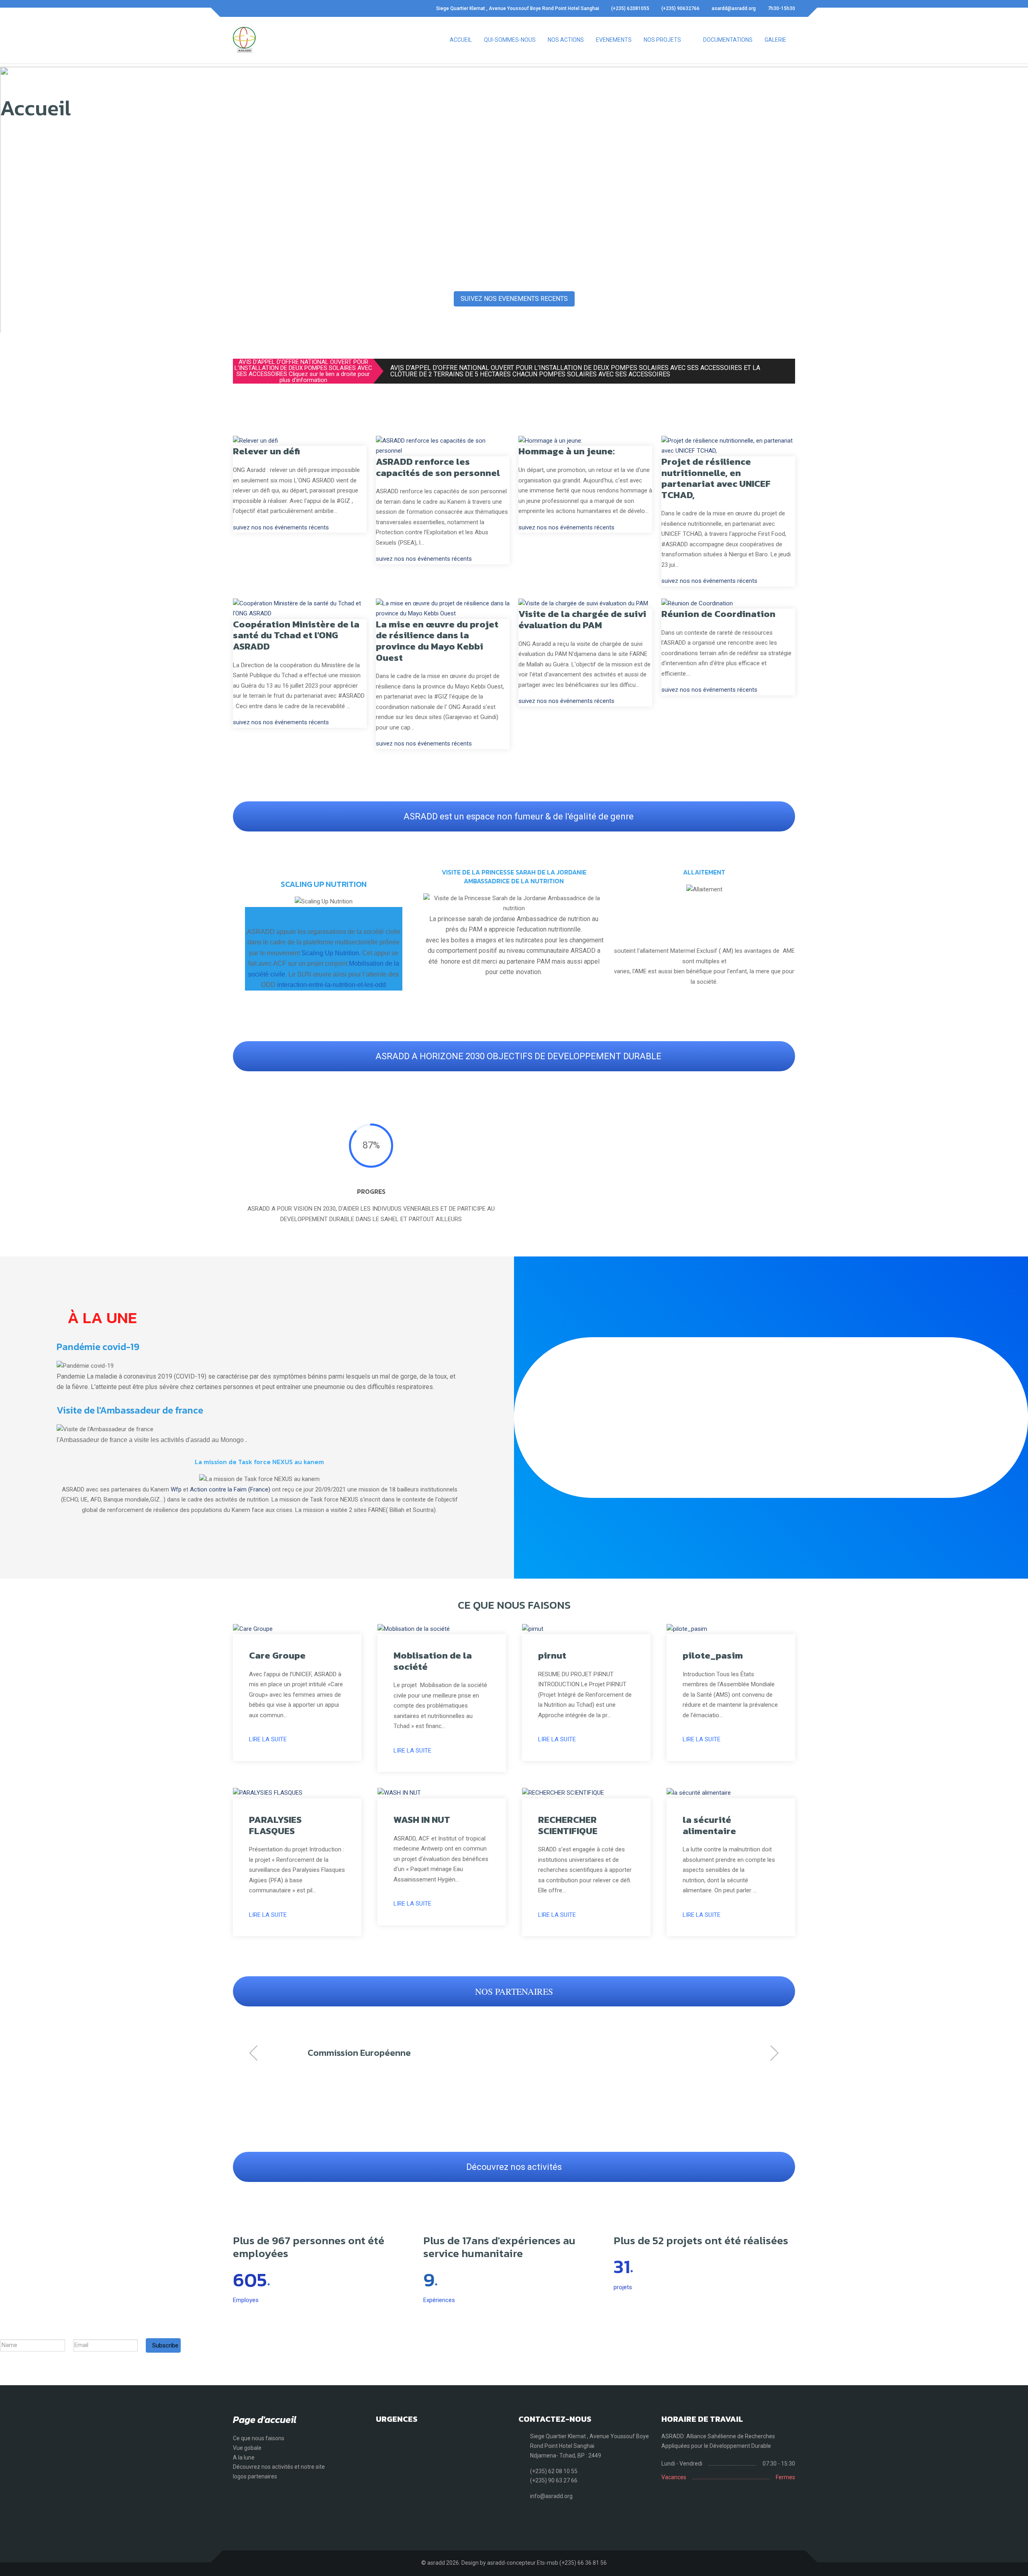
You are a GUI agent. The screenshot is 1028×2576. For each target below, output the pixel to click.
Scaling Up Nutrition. (331, 953)
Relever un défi (266, 451)
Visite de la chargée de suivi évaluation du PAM (582, 619)
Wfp (176, 1489)
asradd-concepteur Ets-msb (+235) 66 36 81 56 (547, 2563)
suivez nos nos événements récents (281, 527)
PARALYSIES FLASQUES (275, 1825)
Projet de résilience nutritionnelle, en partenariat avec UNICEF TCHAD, (716, 478)
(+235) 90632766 (680, 8)
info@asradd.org (551, 2496)
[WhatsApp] (263, 8)
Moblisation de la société (433, 1661)
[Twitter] (249, 8)
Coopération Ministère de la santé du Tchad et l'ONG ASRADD (296, 635)
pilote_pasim (713, 1655)
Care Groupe (277, 1655)
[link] (563, 200)
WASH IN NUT (422, 1820)
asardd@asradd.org (734, 8)
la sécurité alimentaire (709, 1825)
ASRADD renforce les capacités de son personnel (438, 467)
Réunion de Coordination (718, 614)
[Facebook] (235, 8)
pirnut (552, 1655)
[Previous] (526, 1127)
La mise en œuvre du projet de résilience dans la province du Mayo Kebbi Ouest (437, 641)
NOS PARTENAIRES (514, 1991)
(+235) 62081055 (630, 8)
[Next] (787, 1127)
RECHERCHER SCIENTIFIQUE (568, 1825)
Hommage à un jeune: (567, 451)
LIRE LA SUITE (268, 1739)
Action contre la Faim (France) (230, 1489)
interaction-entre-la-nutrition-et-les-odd (331, 985)
